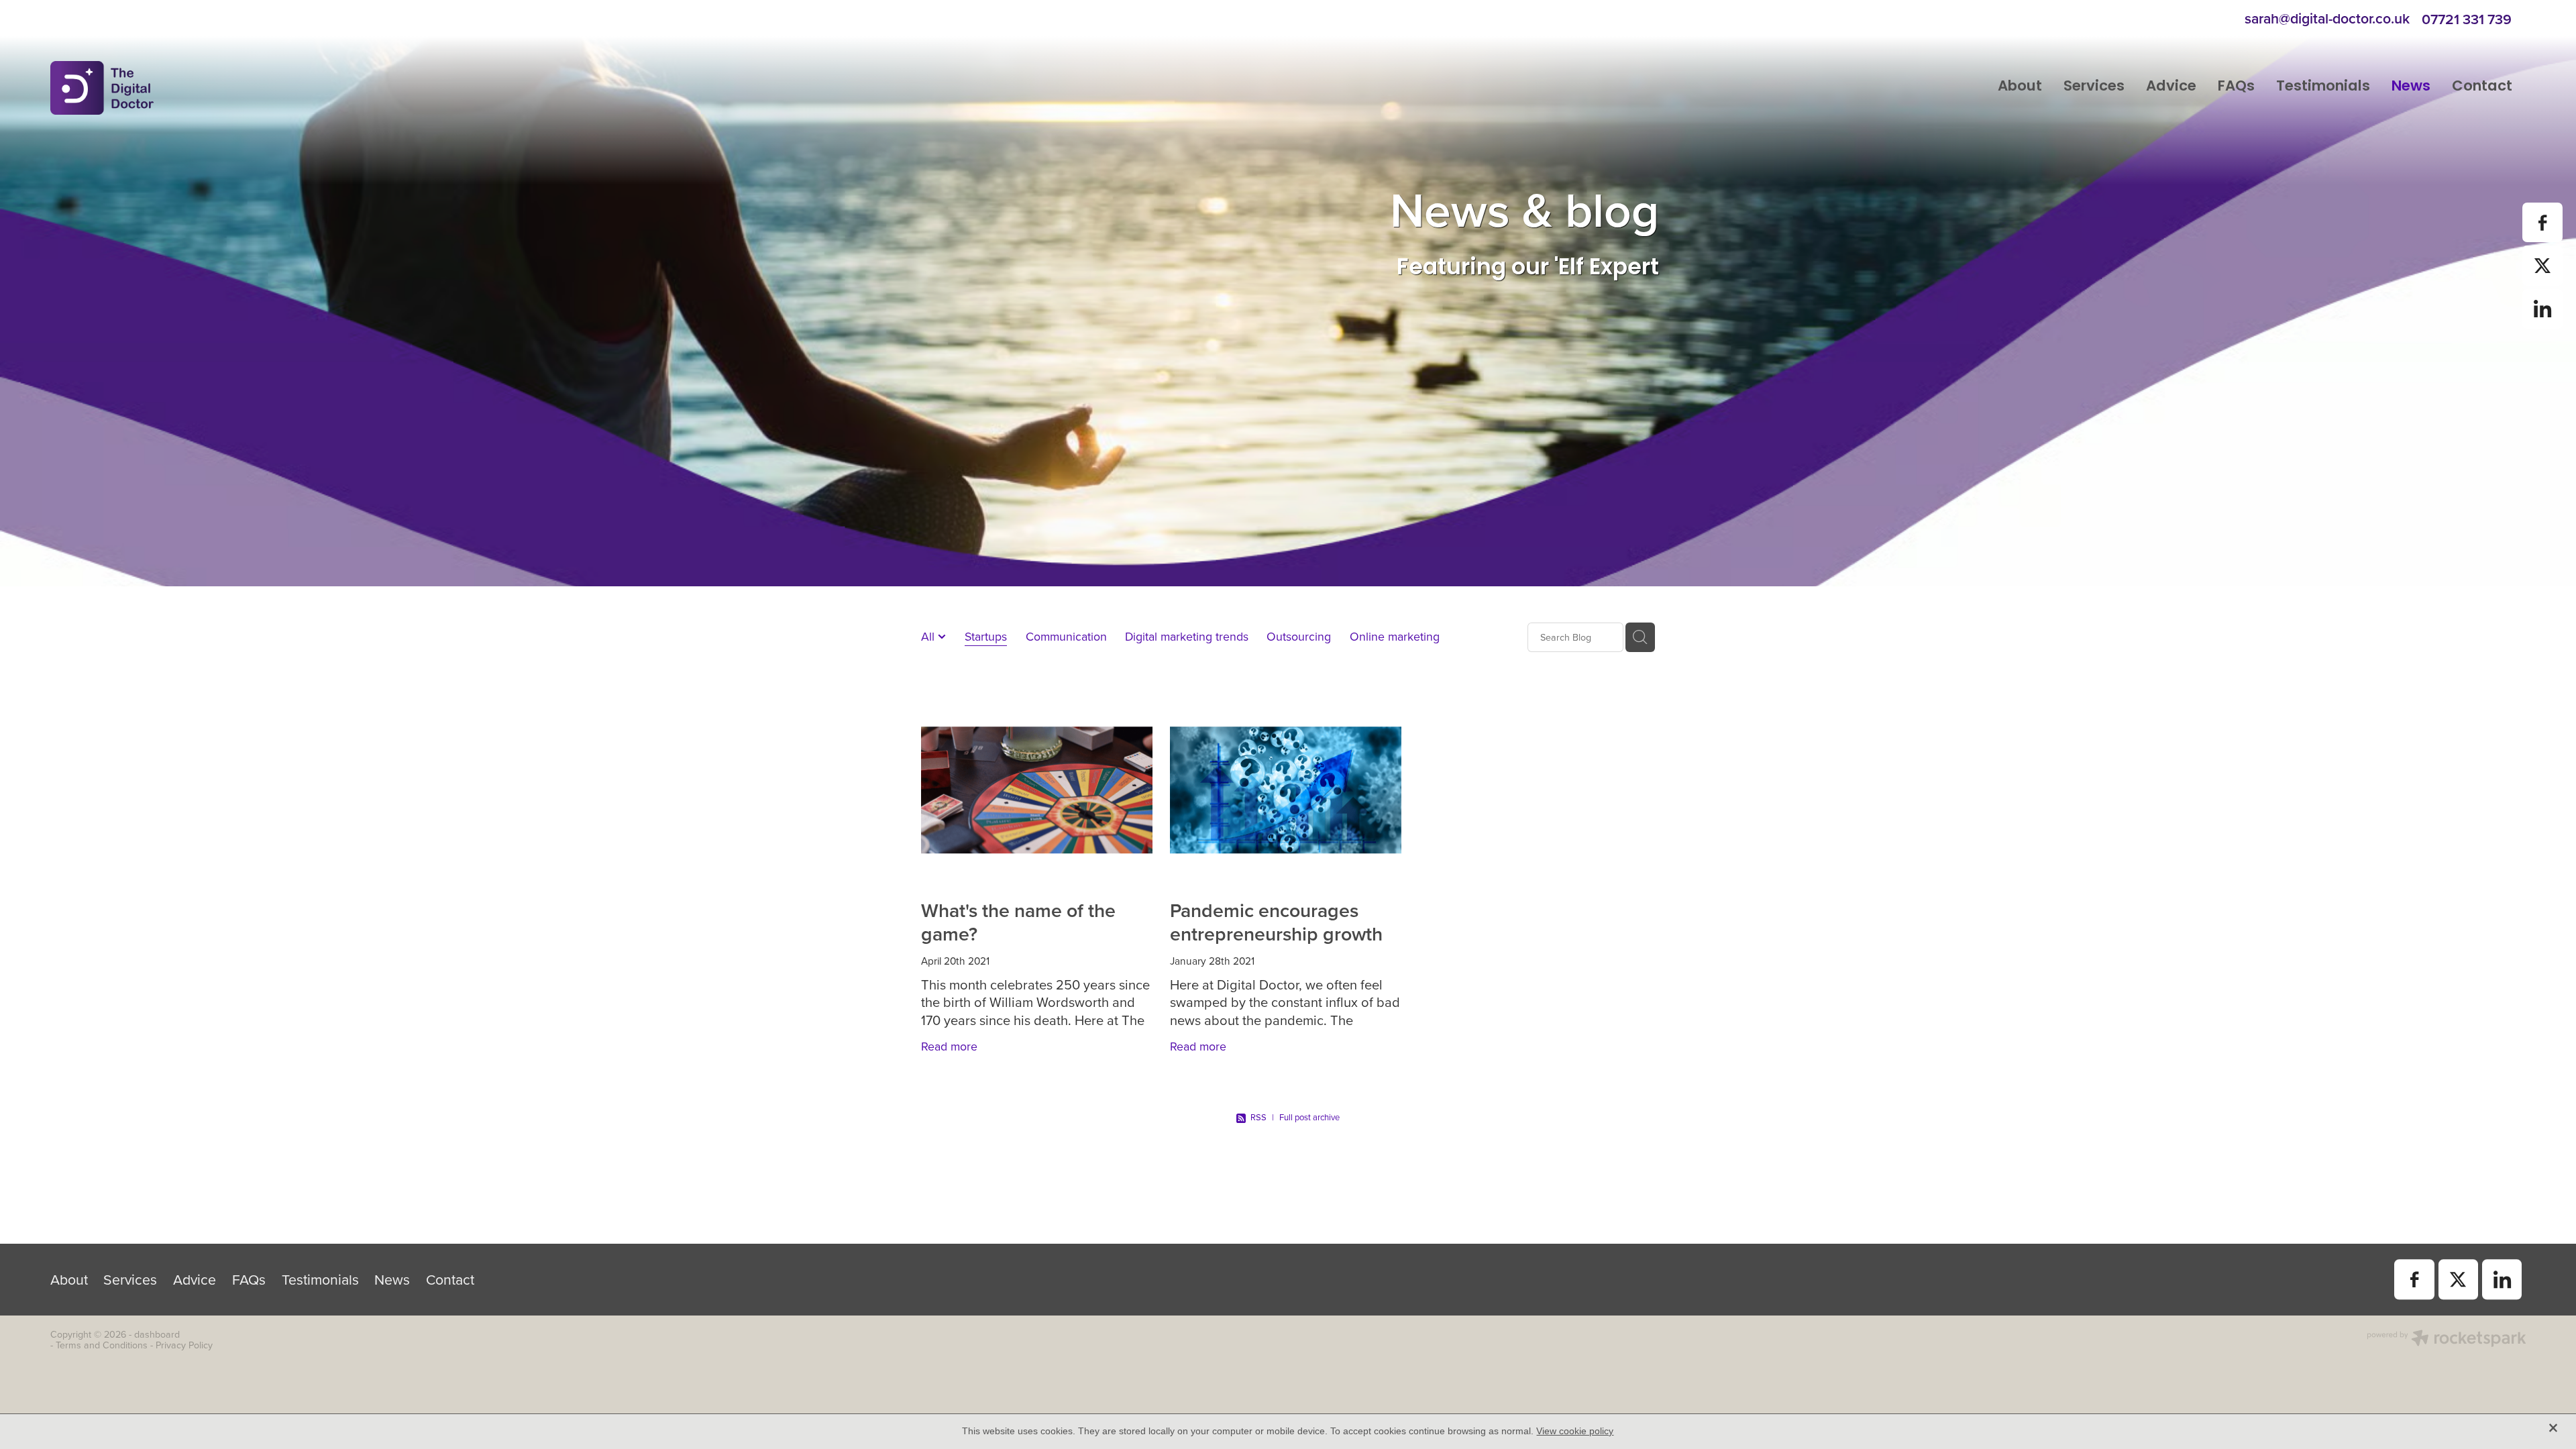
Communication (1066, 636)
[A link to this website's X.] (2542, 265)
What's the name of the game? (1018, 921)
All (929, 636)
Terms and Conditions (102, 1345)
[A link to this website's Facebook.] (2542, 222)
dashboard (157, 1334)
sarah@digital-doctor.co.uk (2327, 19)
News (2411, 87)
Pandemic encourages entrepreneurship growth (1276, 921)
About (2020, 87)
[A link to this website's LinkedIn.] (2542, 309)
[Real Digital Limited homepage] (298, 88)
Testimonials (2323, 87)
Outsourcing (1299, 636)
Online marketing (1395, 636)
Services (2094, 87)
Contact (2482, 87)
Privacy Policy (184, 1345)
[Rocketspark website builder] (2447, 1340)
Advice (2171, 87)
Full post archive (1309, 1117)
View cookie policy (1575, 1431)
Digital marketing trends (1187, 636)
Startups (986, 636)
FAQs (2236, 87)
